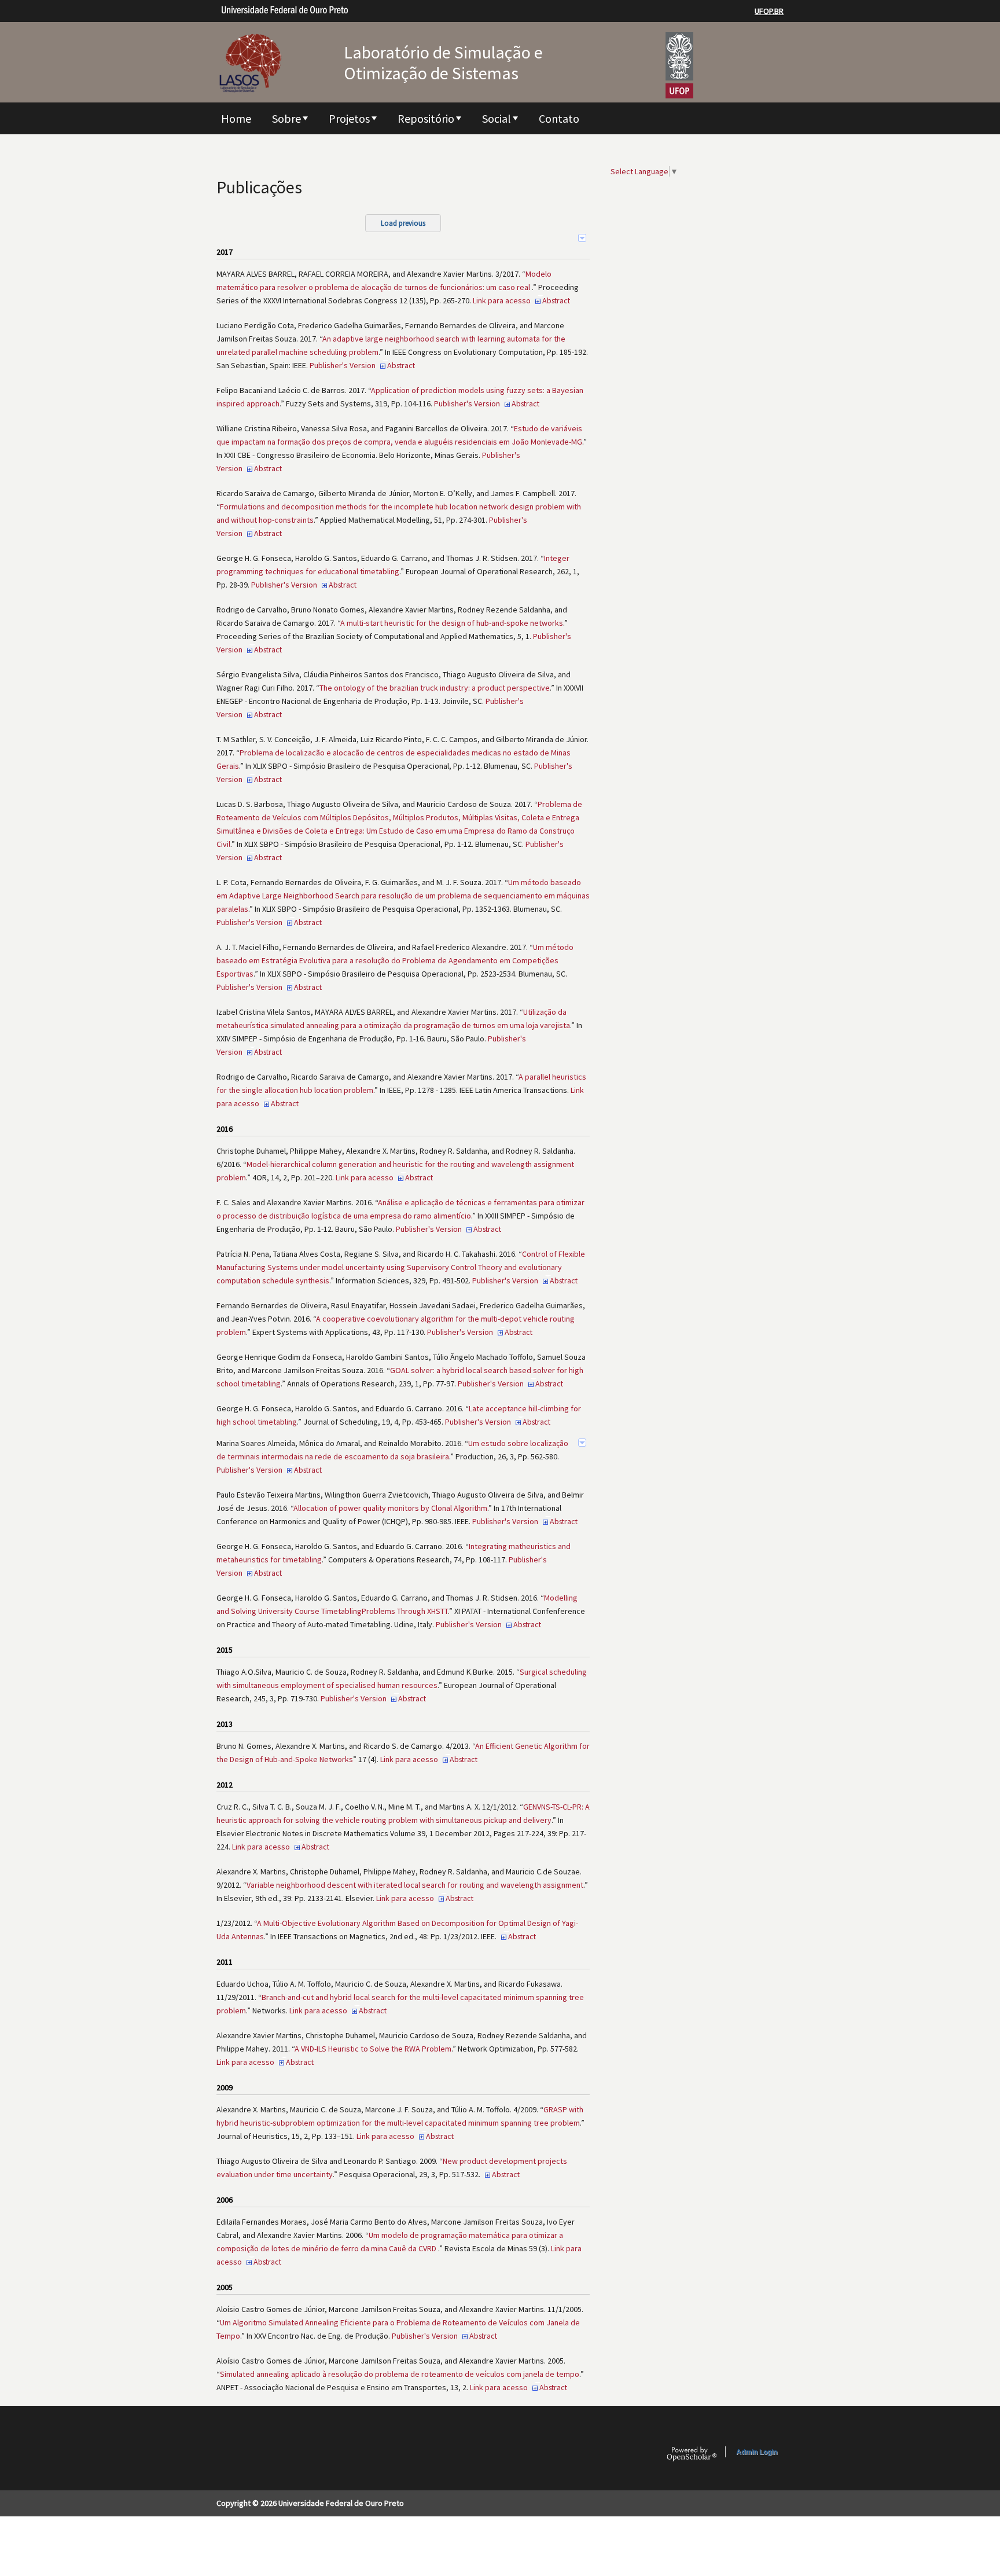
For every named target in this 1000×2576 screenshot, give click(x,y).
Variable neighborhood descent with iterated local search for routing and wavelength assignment (415, 1885)
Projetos (349, 118)
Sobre (286, 118)
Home (236, 118)
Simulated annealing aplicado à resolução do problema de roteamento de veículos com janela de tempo (400, 2374)
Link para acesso (502, 300)
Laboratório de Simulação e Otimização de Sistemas (443, 63)
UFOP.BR (769, 11)
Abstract (556, 300)
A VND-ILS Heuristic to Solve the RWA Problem (373, 2049)
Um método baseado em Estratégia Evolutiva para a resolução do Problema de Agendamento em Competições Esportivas (395, 960)
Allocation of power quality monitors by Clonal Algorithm (390, 1508)
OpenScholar (692, 2454)
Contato (559, 118)
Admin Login (757, 2452)
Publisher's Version (343, 365)
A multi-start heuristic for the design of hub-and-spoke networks (452, 623)
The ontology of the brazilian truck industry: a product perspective (435, 688)
